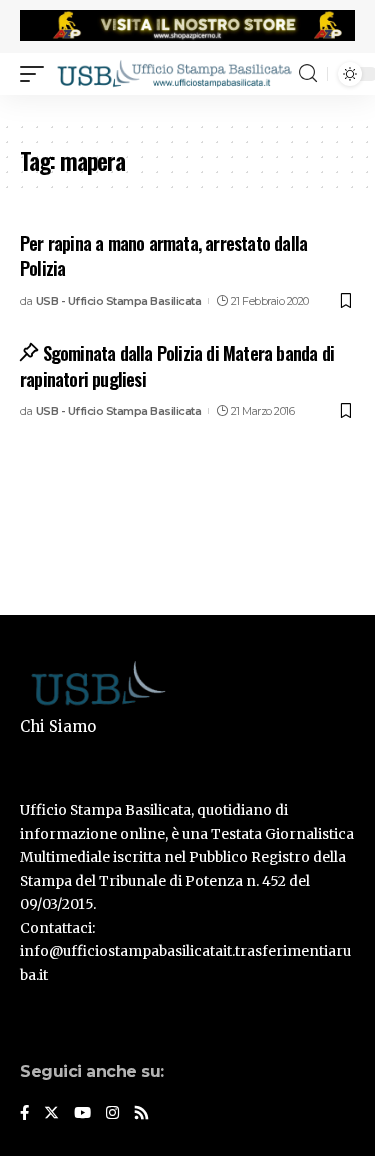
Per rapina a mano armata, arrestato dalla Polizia (163, 255)
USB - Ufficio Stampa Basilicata (119, 301)
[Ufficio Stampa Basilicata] (174, 73)
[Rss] (141, 1114)
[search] (308, 73)
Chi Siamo (58, 726)
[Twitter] (51, 1114)
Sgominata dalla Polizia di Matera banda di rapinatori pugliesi (177, 365)
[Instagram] (112, 1114)
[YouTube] (82, 1114)
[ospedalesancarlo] (187, 108)
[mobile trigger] (37, 73)
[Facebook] (24, 1114)
